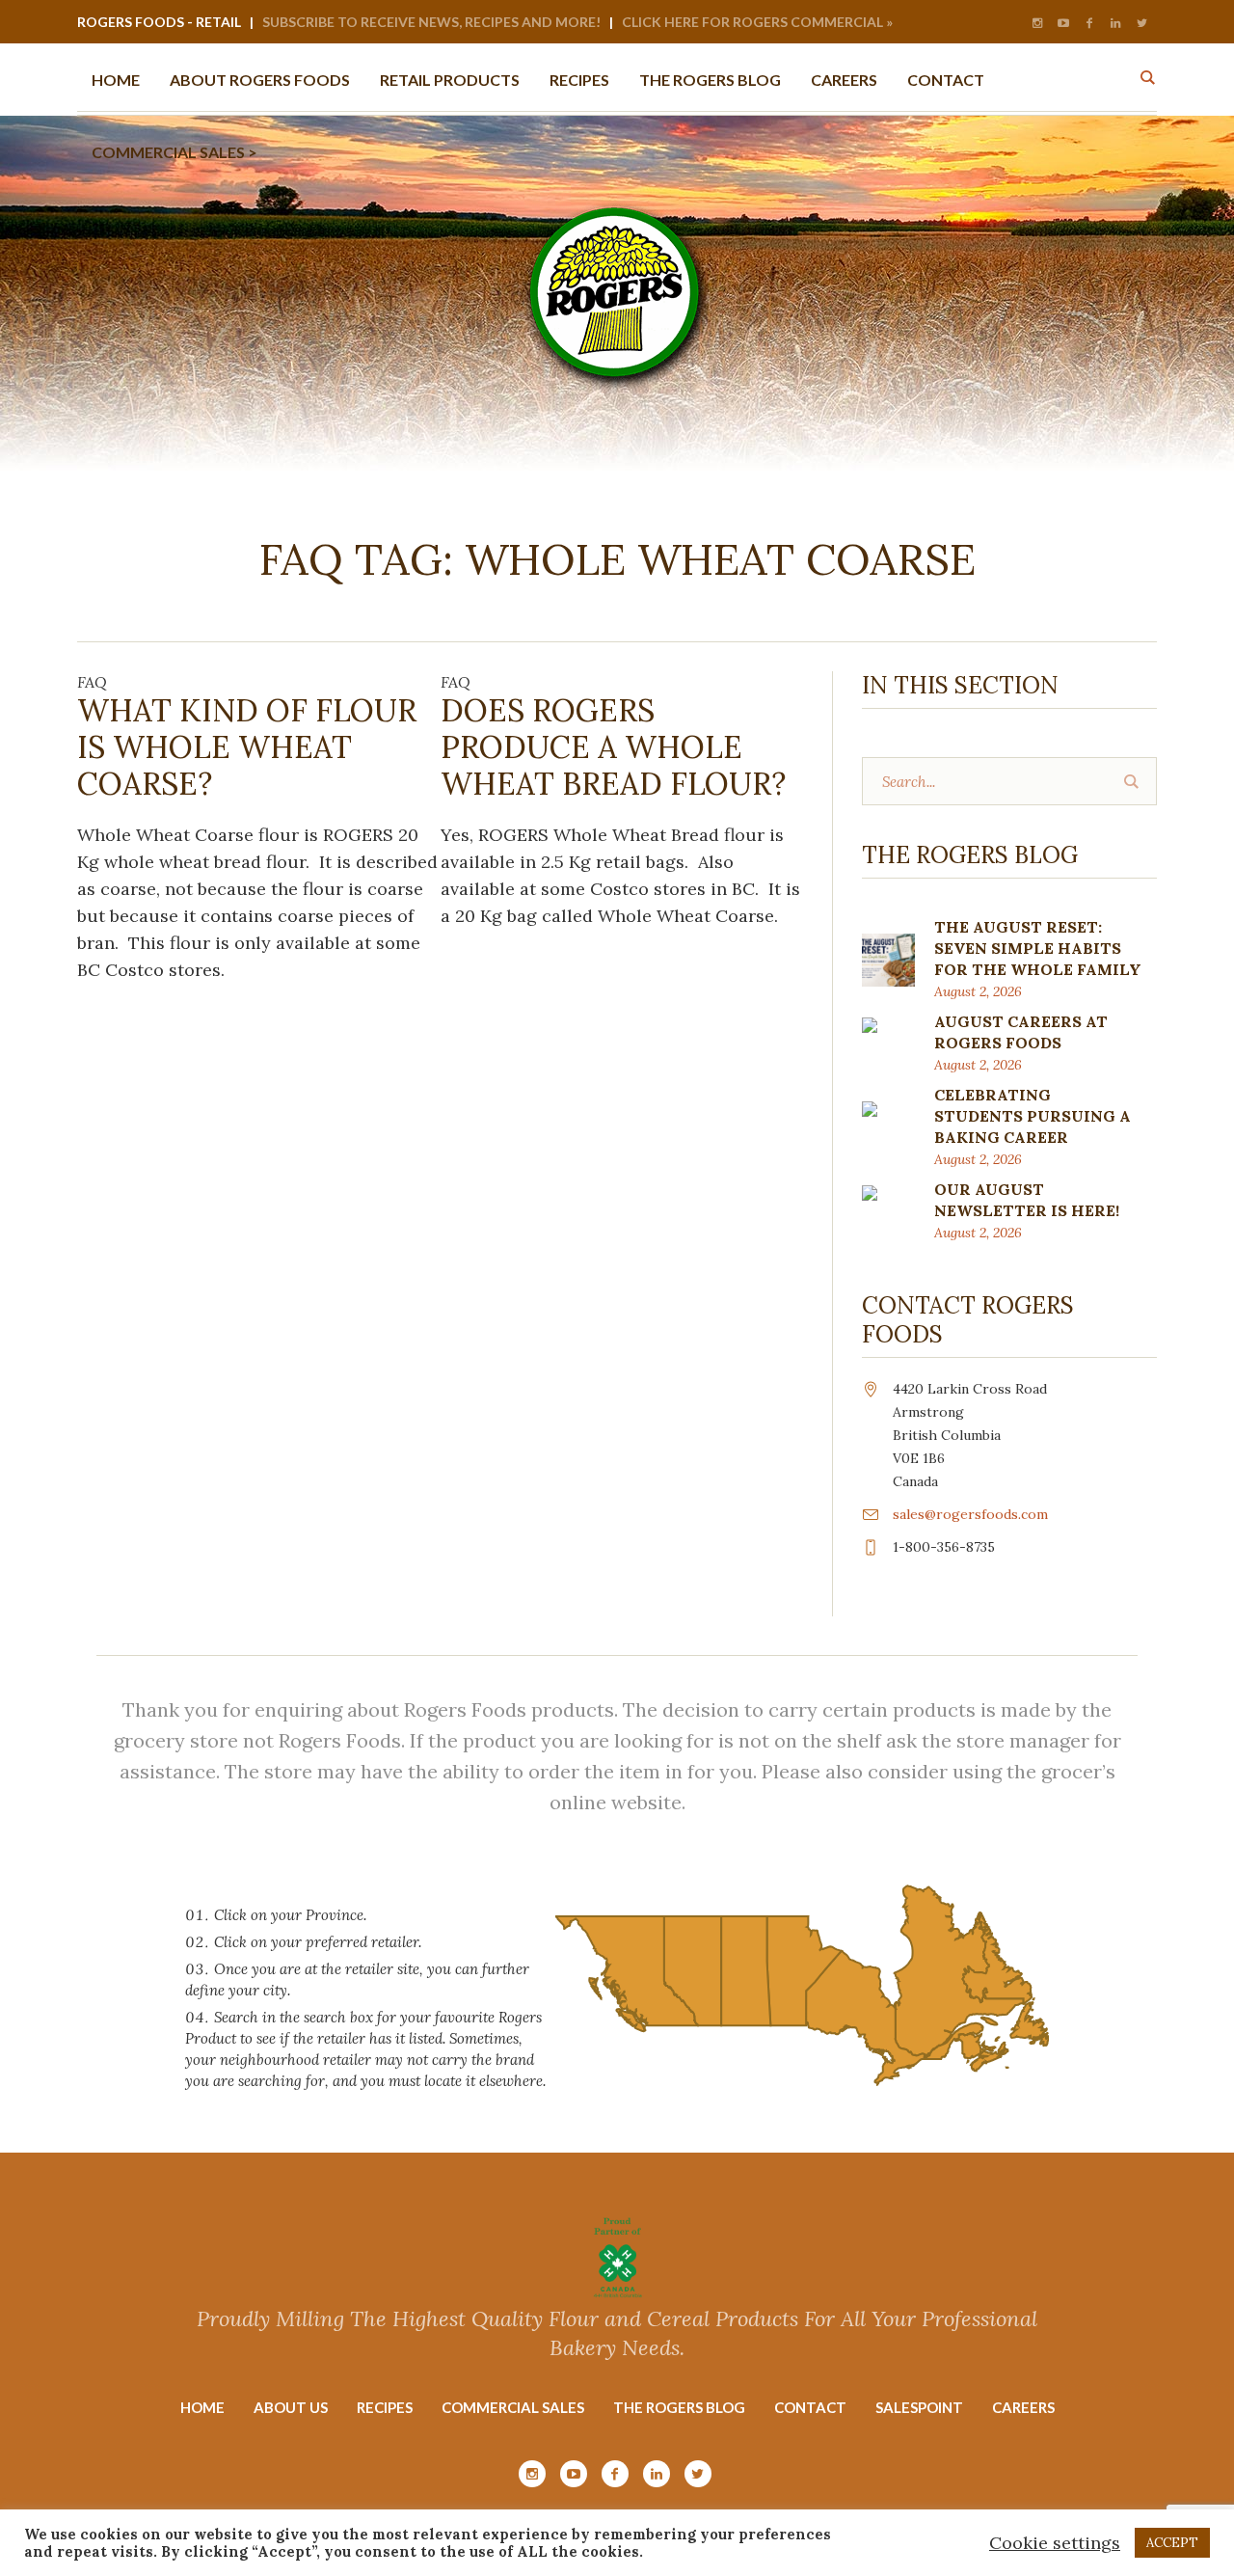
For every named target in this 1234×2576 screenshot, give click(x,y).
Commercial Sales (513, 2407)
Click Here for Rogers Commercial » (757, 22)
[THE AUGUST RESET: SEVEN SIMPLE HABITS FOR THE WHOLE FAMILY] (888, 958)
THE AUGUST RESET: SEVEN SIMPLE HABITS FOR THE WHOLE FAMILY (1038, 948)
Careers (1023, 2407)
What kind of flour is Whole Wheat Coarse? (247, 747)
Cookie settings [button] (1055, 2543)
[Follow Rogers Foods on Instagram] (1037, 23)
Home (202, 2407)
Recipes (385, 2407)
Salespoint (919, 2407)
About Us (291, 2407)
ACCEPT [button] (1172, 2543)
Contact (810, 2407)
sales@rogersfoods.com (970, 1514)
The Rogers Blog (679, 2407)
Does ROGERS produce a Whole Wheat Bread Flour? (613, 747)
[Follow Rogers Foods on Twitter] (1141, 23)
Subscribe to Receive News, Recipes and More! (431, 22)
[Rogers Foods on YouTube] (1063, 23)
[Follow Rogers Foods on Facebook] (1089, 23)
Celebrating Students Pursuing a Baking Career (1033, 1116)
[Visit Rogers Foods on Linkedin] (1115, 23)
